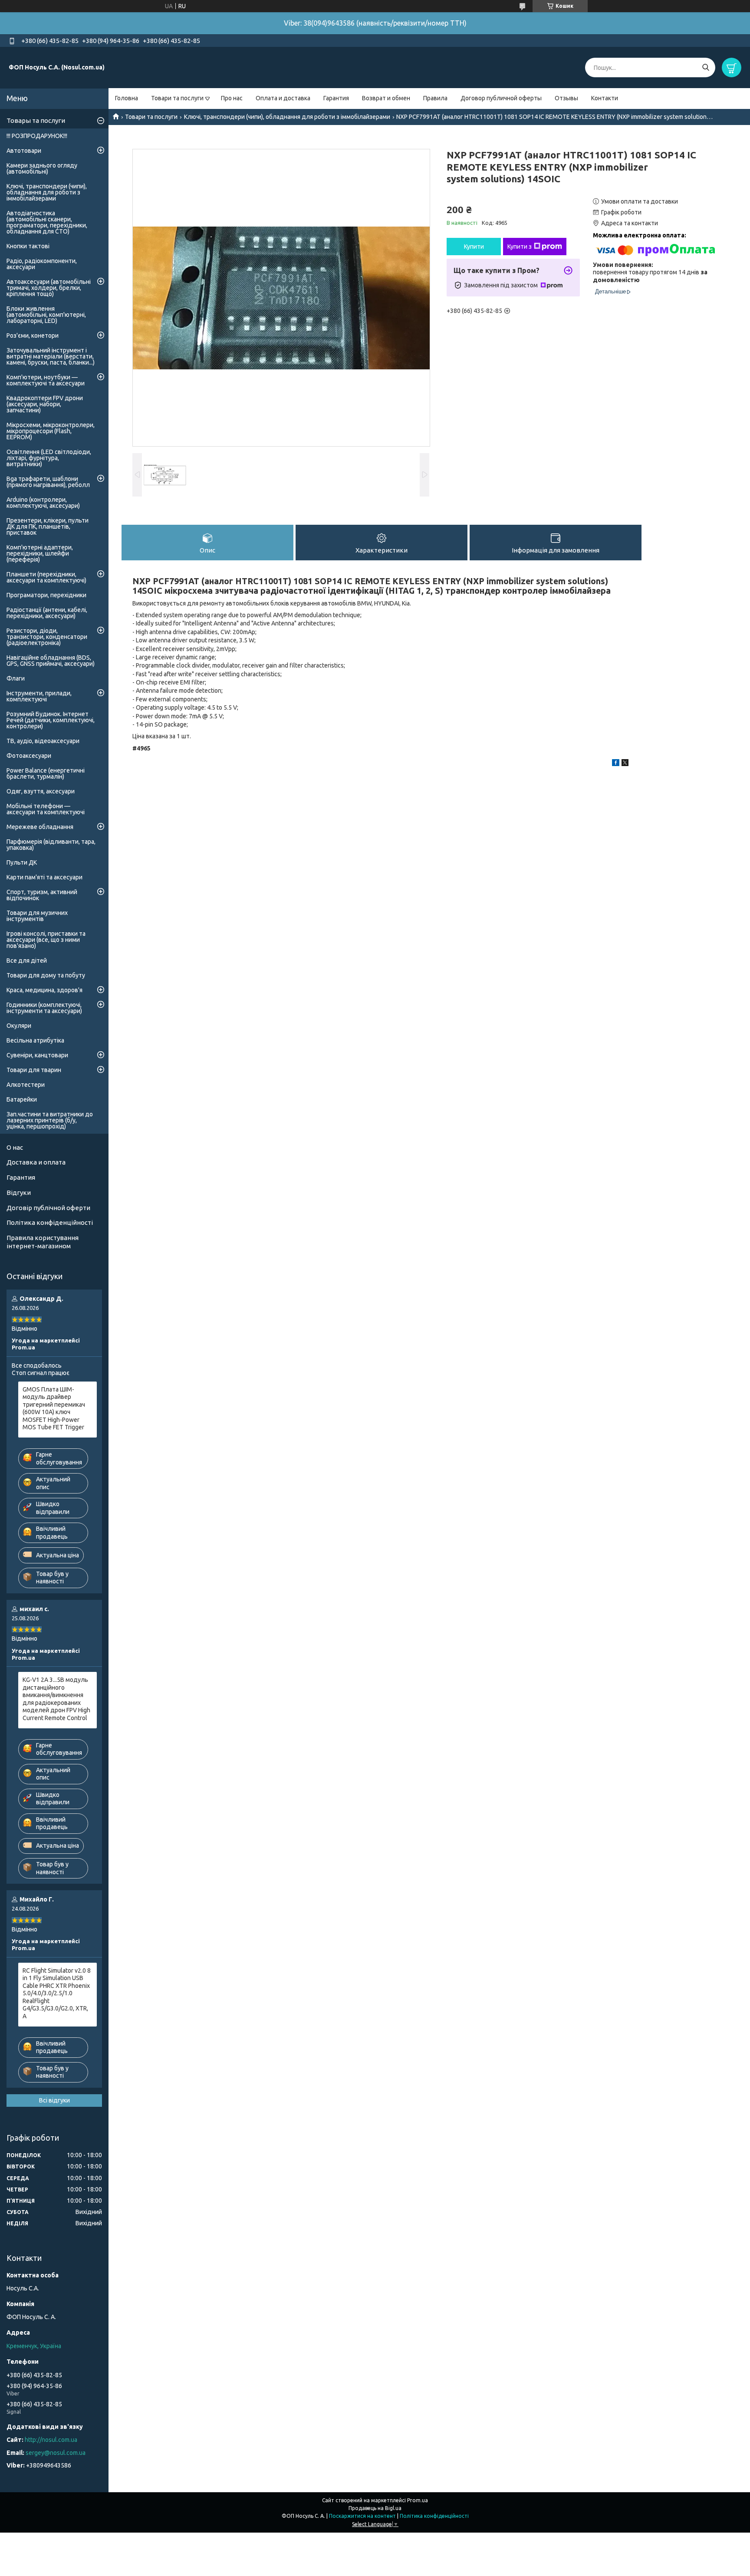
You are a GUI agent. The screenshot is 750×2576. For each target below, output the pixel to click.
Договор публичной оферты (501, 98)
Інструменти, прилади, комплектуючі (39, 696)
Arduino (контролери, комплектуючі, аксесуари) (43, 503)
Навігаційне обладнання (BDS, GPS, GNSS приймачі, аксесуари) (51, 661)
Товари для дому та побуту (46, 975)
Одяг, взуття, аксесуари (41, 791)
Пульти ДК (22, 862)
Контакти (605, 98)
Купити (474, 247)
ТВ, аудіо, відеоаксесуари (43, 741)
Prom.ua (418, 2500)
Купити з (520, 247)
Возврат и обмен (386, 98)
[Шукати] (706, 67)
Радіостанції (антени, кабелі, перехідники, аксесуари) (47, 613)
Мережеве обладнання (40, 827)
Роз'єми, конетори (33, 336)
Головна (127, 98)
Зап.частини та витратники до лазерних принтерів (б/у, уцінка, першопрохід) (50, 1120)
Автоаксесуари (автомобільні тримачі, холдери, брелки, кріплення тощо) (49, 288)
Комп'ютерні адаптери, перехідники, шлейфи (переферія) (40, 553)
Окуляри (19, 1026)
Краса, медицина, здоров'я (44, 990)
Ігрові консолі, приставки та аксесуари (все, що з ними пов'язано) (46, 940)
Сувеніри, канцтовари (37, 1055)
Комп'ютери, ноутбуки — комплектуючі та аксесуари (46, 380)
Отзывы (566, 98)
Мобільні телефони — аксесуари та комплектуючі (46, 809)
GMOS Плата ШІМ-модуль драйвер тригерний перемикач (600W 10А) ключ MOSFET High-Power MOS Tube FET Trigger (54, 1408)
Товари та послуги (177, 98)
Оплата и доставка (283, 98)
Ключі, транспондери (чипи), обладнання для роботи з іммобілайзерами (287, 117)
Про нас (232, 98)
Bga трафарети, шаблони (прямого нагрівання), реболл (48, 482)
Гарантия (336, 98)
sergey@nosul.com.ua (56, 2453)
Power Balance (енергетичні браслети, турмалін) (46, 773)
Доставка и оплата (36, 1162)
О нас (15, 1147)
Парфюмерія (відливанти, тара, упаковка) (51, 845)
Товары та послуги (36, 120)
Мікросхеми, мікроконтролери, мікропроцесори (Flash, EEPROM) (51, 431)
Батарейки (22, 1099)
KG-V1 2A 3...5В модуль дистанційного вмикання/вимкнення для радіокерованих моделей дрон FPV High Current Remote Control (56, 1699)
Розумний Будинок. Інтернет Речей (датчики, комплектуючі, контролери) (51, 720)
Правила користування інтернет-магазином (43, 1242)
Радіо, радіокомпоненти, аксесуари (42, 264)
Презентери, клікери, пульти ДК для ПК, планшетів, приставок (48, 526)
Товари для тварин (34, 1070)
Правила (435, 98)
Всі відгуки (54, 2100)
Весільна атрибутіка (35, 1040)
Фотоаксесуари (29, 756)
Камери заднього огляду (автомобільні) (42, 168)
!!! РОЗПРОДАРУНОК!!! (37, 136)
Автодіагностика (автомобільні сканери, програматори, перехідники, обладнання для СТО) (47, 222)
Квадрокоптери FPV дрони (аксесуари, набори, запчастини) (45, 404)
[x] (625, 764)
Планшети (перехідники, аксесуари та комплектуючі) (46, 577)
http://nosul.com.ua (51, 2440)
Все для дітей (27, 961)
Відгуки (19, 1193)
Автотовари (24, 151)
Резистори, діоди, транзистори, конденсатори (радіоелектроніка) (47, 637)
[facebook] (616, 764)
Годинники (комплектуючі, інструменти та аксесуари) (44, 1008)
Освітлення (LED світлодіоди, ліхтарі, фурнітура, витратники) (49, 458)
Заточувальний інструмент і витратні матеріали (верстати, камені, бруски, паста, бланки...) (51, 356)
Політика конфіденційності (50, 1222)
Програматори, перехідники (46, 595)
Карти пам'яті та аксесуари (44, 877)
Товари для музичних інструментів (37, 916)
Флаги (16, 678)
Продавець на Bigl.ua (375, 2508)
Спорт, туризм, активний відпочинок (42, 895)
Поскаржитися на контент (362, 2516)
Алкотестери (26, 1085)
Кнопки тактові (28, 246)
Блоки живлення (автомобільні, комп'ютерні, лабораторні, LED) (46, 315)
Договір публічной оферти (48, 1208)
